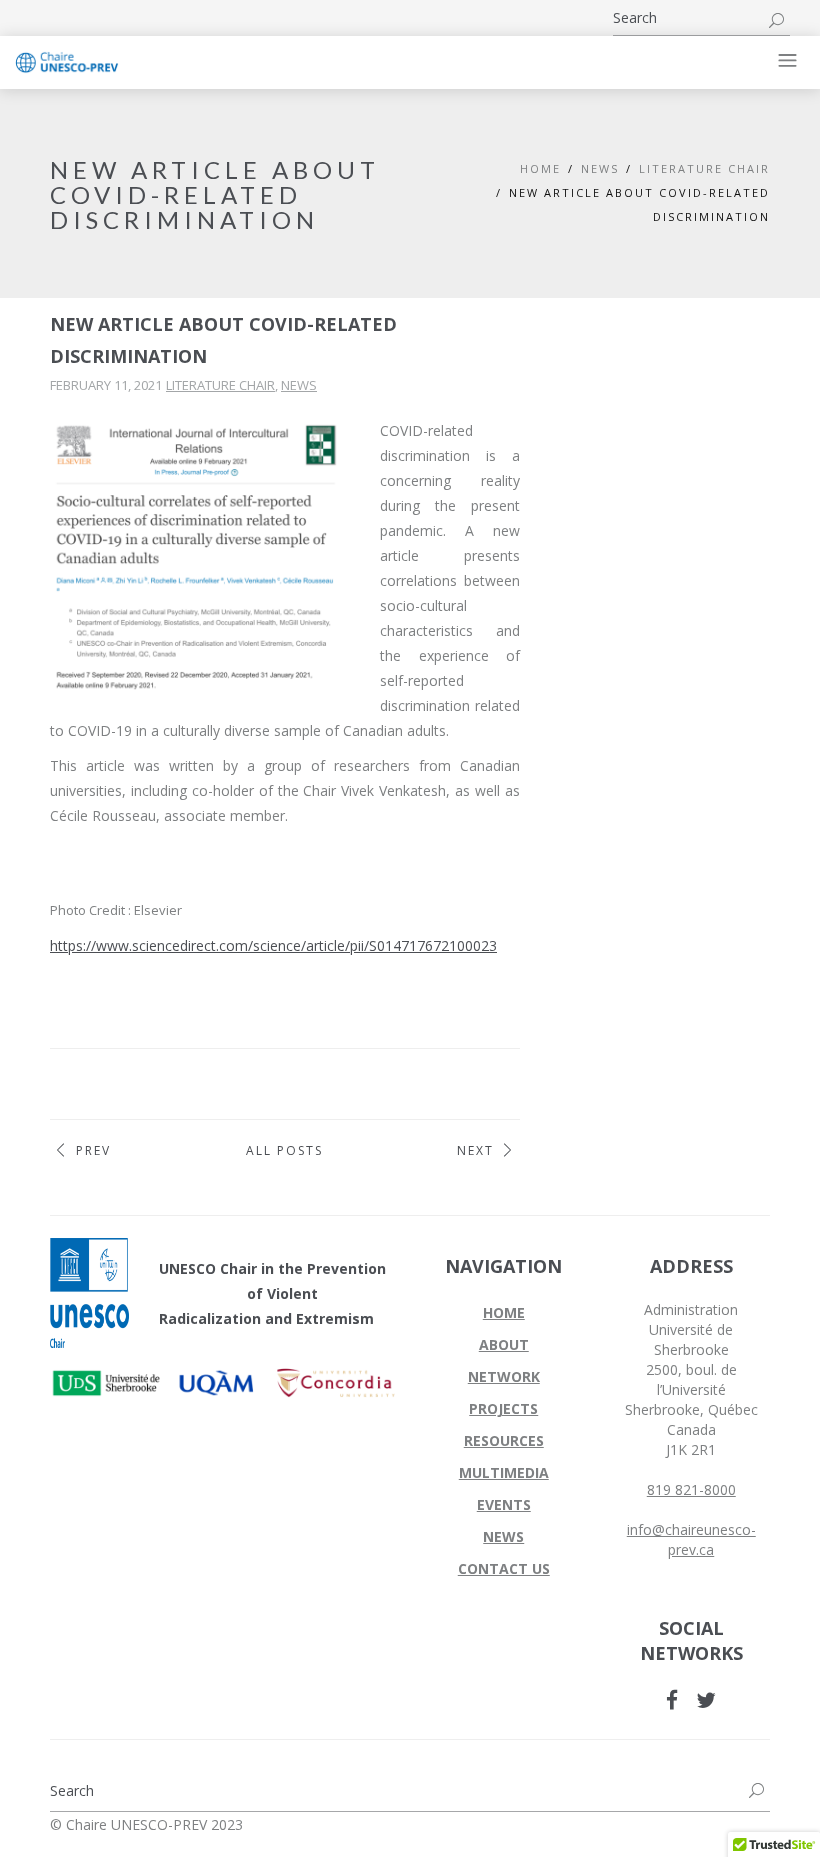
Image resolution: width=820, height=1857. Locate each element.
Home (540, 168)
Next (475, 1150)
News (299, 385)
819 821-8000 (691, 1489)
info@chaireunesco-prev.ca (691, 1539)
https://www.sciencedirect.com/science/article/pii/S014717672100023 (273, 945)
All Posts (284, 1150)
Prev (93, 1150)
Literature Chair (704, 168)
